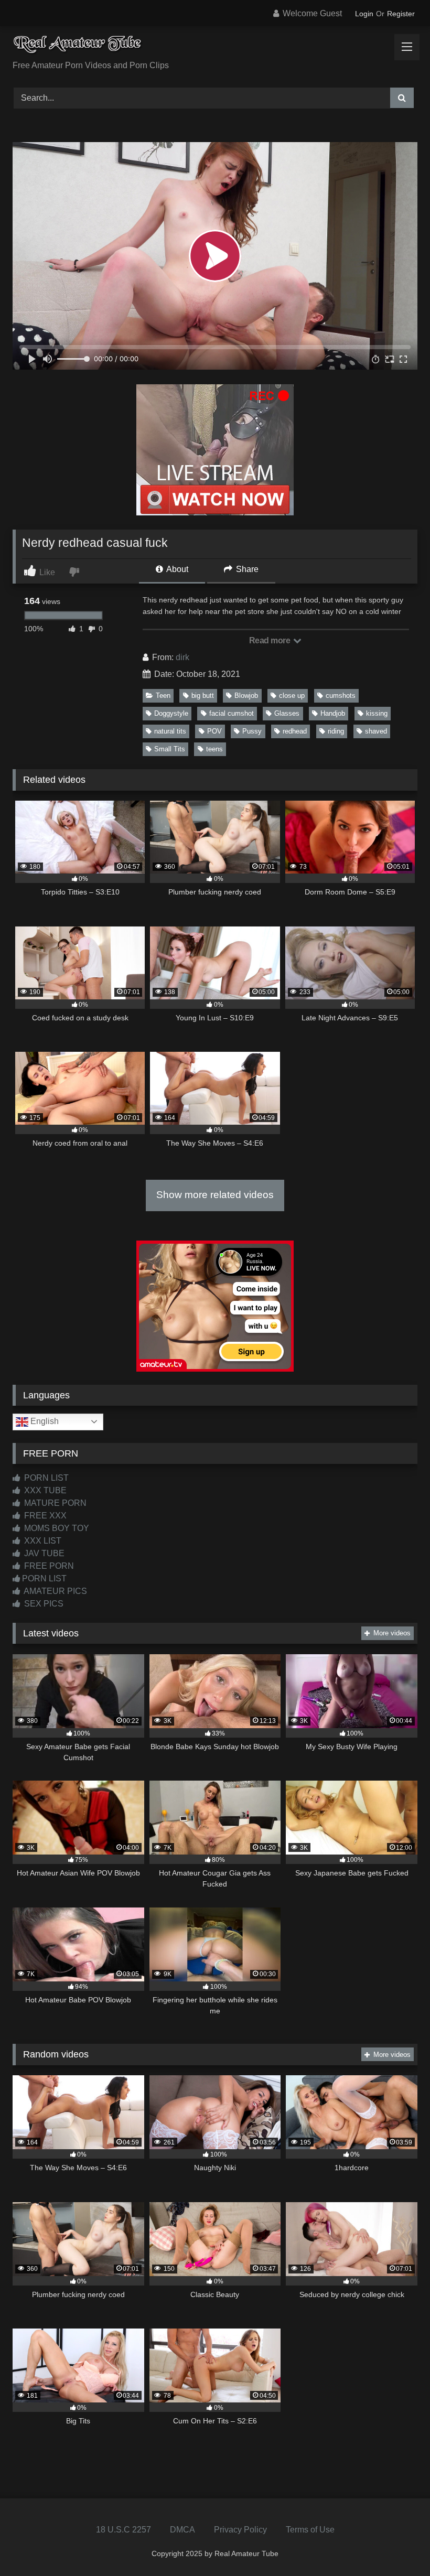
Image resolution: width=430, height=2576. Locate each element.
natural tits (170, 731)
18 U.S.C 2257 (123, 2530)
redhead (295, 731)
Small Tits (170, 749)
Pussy (252, 731)
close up (292, 696)
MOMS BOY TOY (56, 1528)
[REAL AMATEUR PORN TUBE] (215, 47)
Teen (163, 696)
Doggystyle (171, 713)
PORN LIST (45, 1478)
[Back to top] (397, 2545)
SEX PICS (43, 1604)
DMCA (182, 2530)
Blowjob (246, 696)
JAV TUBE (43, 1553)
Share (246, 569)
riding (336, 731)
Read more (271, 640)
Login (364, 14)
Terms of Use (310, 2530)
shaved (376, 731)
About (176, 569)
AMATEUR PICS (55, 1591)
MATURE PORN (54, 1503)
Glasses (287, 713)
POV (214, 731)
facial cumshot (232, 713)
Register (401, 14)
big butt (203, 696)
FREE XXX (44, 1516)
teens (214, 749)
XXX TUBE (44, 1490)
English (44, 1421)
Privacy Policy (240, 2530)
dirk (182, 657)
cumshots (341, 696)
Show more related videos (215, 1195)
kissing (377, 713)
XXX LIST (42, 1541)
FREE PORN (48, 1566)
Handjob (333, 713)
